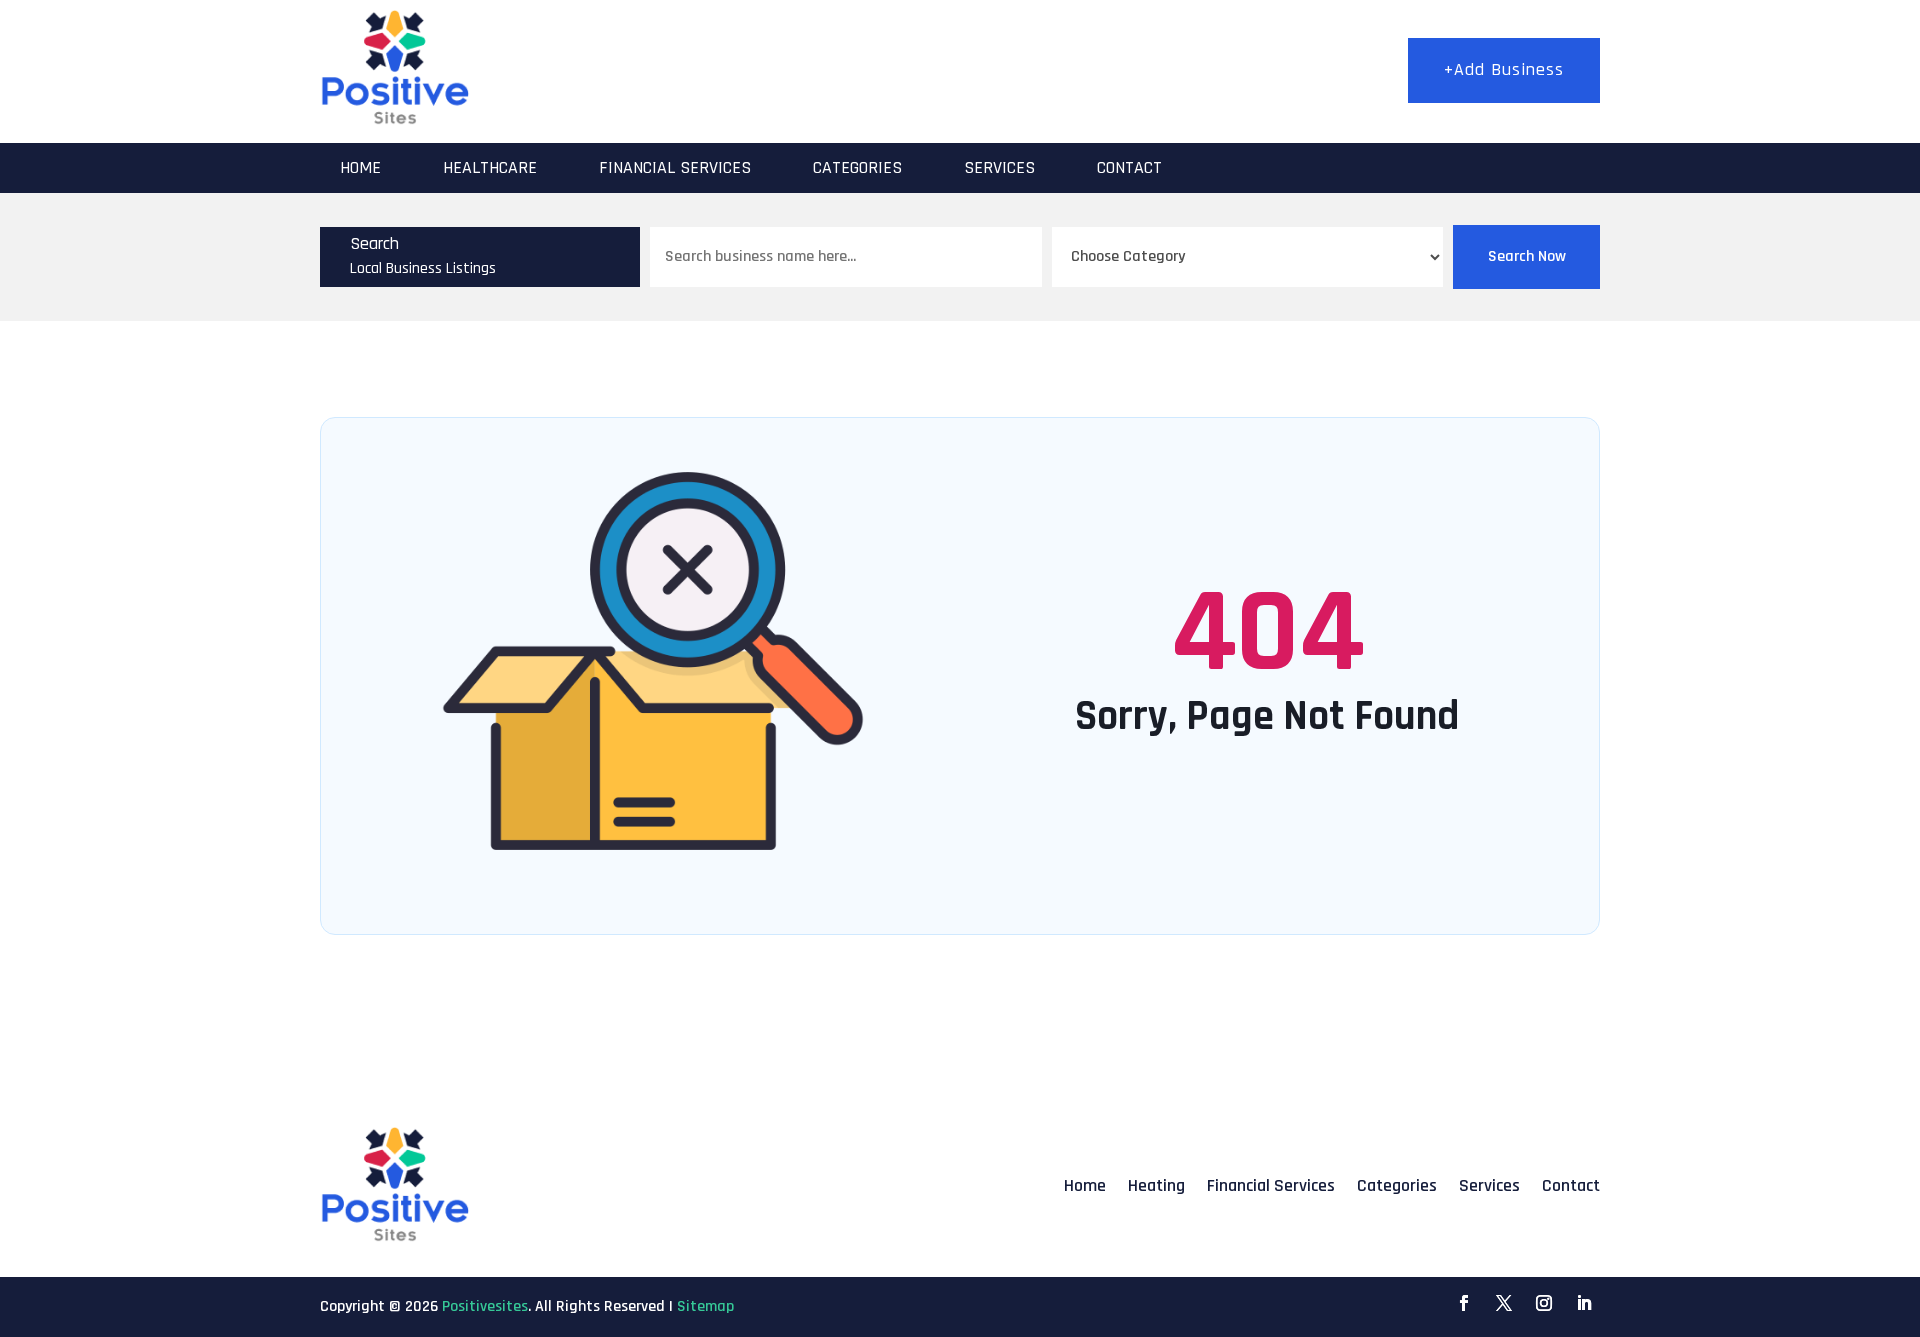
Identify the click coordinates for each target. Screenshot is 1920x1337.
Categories (857, 167)
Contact (1129, 167)
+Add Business (1504, 69)
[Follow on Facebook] (1464, 1303)
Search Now (1527, 256)
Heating (1156, 1185)
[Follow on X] (1504, 1303)
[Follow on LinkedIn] (1584, 1303)
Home (360, 167)
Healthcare (490, 167)
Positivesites (485, 1306)
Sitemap (705, 1306)
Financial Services (675, 167)
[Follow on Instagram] (1544, 1303)
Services (999, 167)
